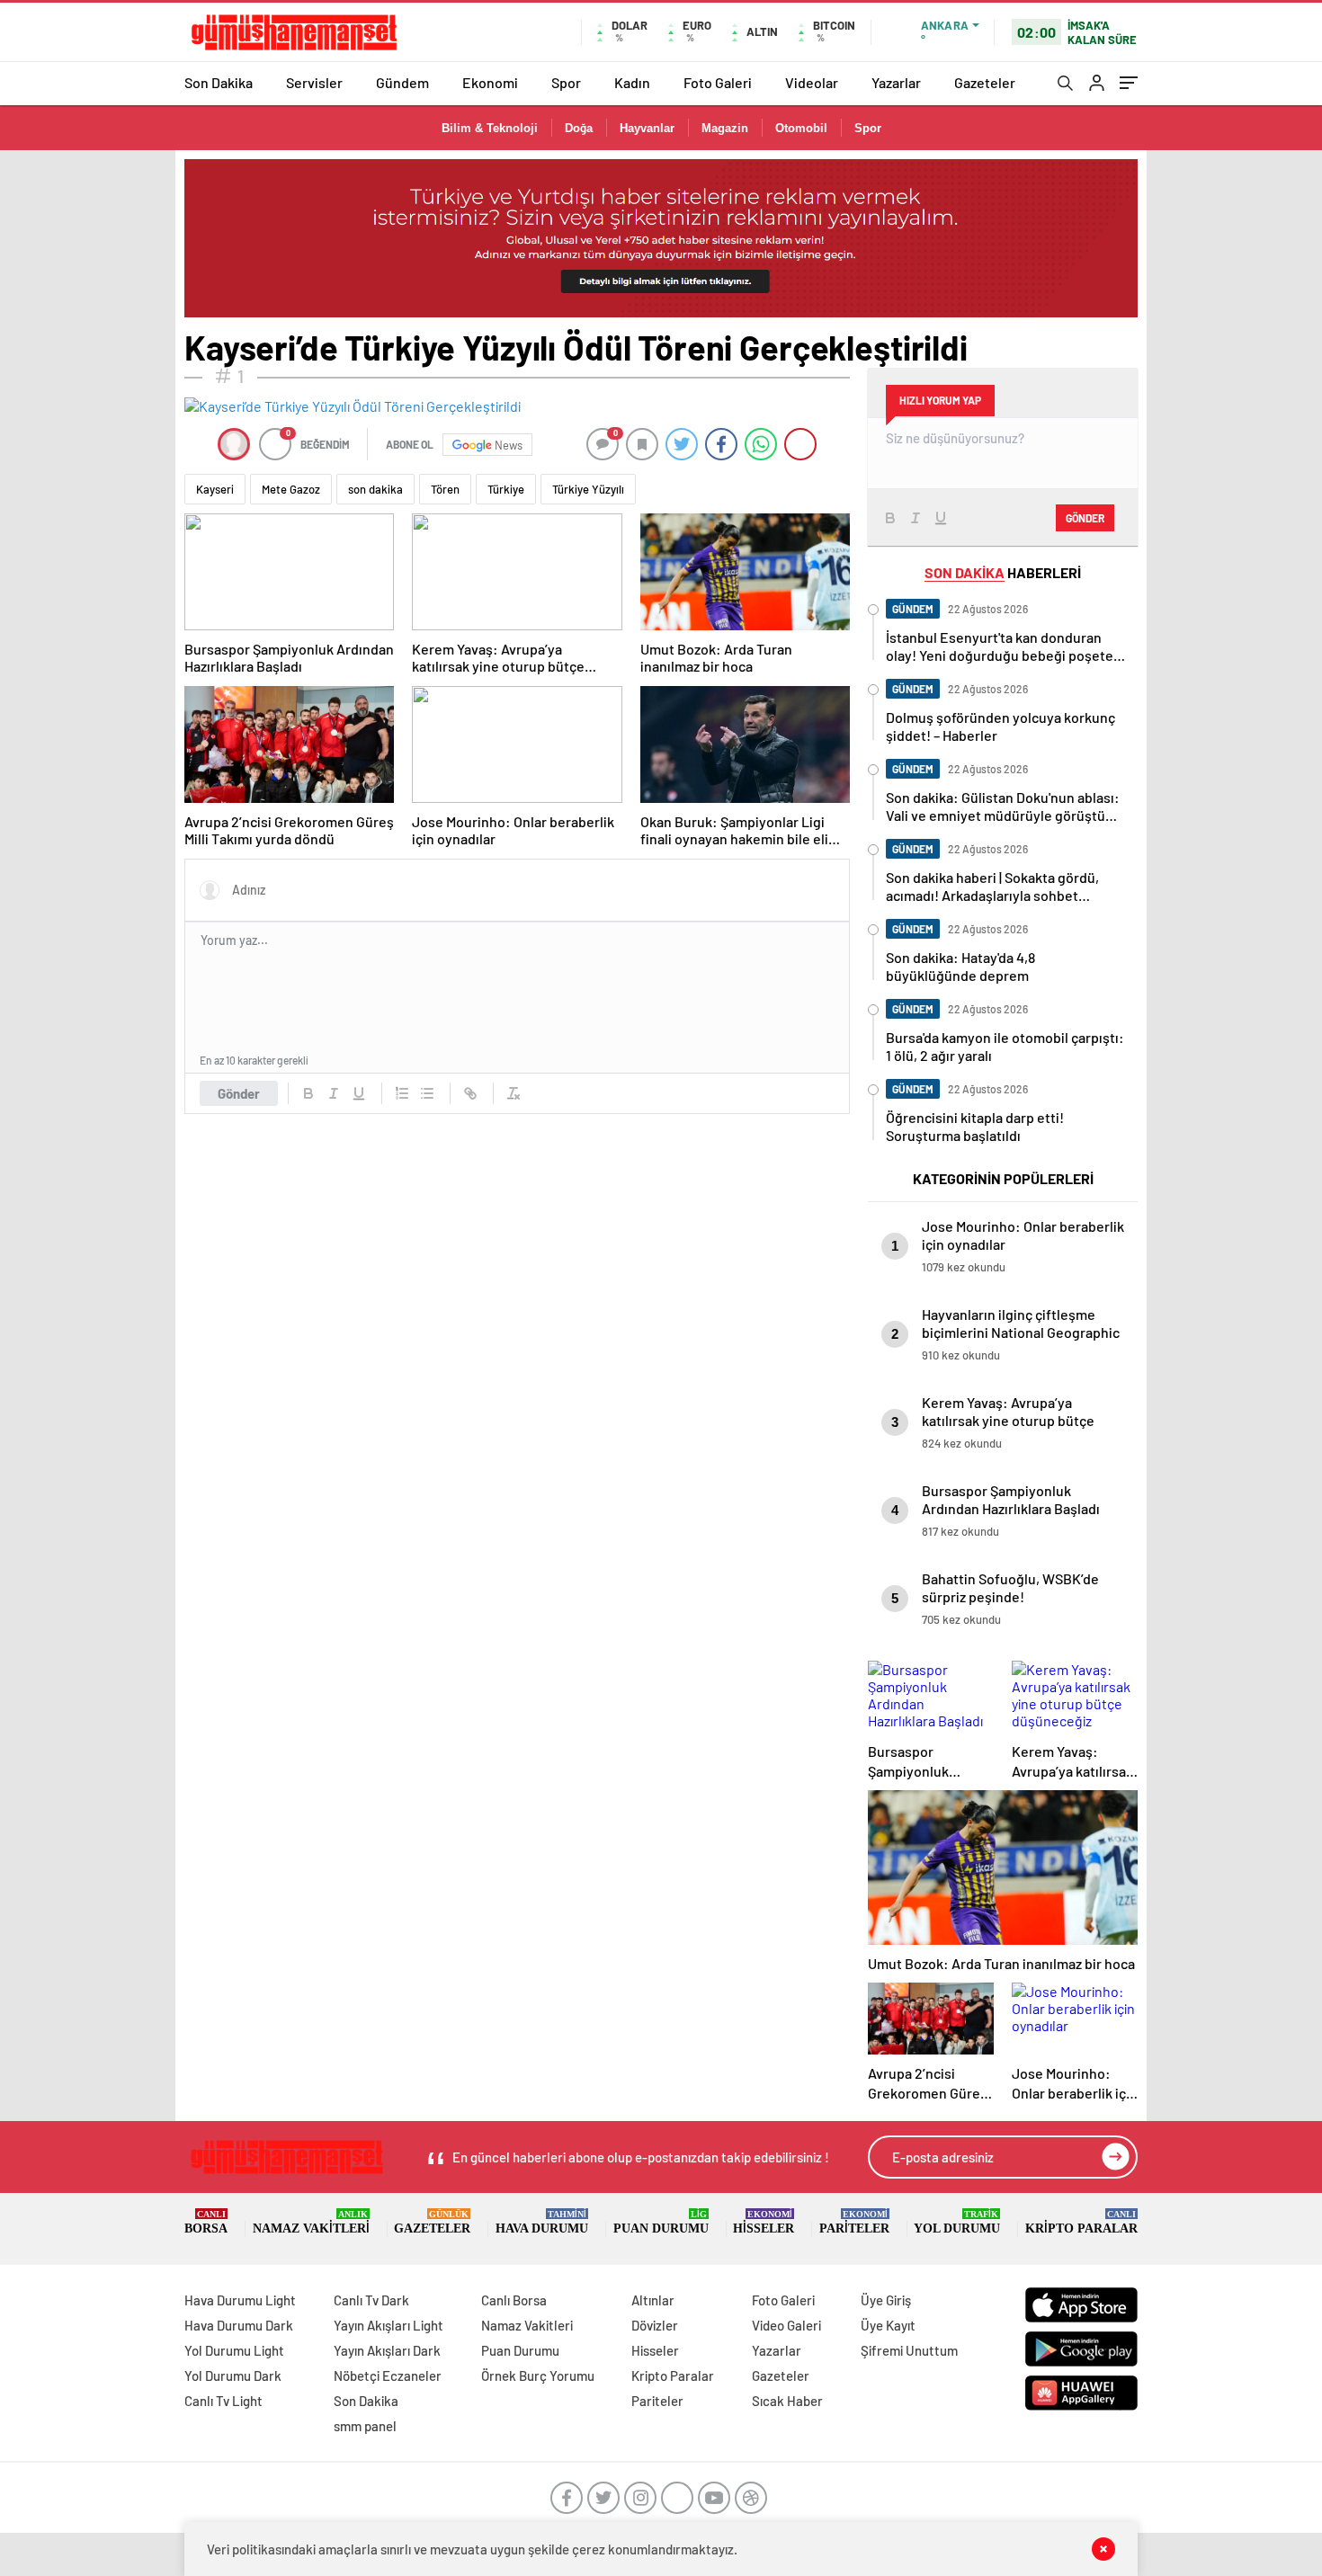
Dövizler (655, 2325)
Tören (445, 489)
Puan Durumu (661, 2222)
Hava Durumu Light (240, 2300)
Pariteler (854, 2222)
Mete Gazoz (291, 489)
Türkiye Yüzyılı (588, 489)
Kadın (632, 82)
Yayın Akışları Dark (387, 2350)
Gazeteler (985, 82)
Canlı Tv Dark (371, 2300)
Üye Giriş (886, 2300)
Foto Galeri (718, 82)
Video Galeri (786, 2325)
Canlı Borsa (514, 2300)
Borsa (206, 2222)
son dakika (375, 489)
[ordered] (402, 1093)
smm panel (365, 2426)
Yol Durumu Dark (233, 2375)
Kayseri (215, 489)
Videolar (812, 82)
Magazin (725, 128)
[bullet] (427, 1093)
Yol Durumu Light (234, 2350)
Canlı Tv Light (223, 2401)
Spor (566, 82)
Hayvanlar (647, 128)
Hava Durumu (542, 2222)
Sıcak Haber (787, 2401)
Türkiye (506, 489)
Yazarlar (896, 82)
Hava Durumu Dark (239, 2325)
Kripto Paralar (1081, 2222)
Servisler (314, 82)
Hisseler (764, 2222)
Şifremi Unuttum (909, 2350)
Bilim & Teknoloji (490, 128)
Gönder (239, 1093)
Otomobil (801, 128)
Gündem (402, 82)
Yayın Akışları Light (389, 2325)
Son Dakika (219, 82)
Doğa (579, 128)
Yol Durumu (957, 2222)
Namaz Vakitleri (311, 2222)
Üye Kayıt (888, 2325)
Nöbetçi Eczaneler (388, 2375)
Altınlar (653, 2300)
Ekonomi (490, 82)
